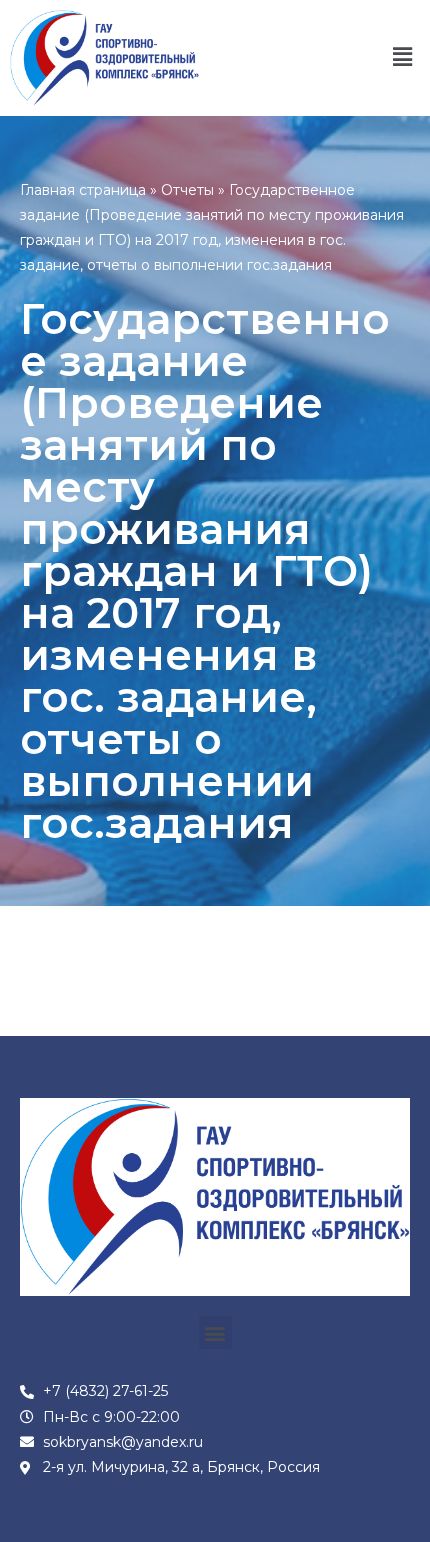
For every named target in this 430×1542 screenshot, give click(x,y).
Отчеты (187, 190)
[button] (403, 58)
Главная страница (83, 190)
